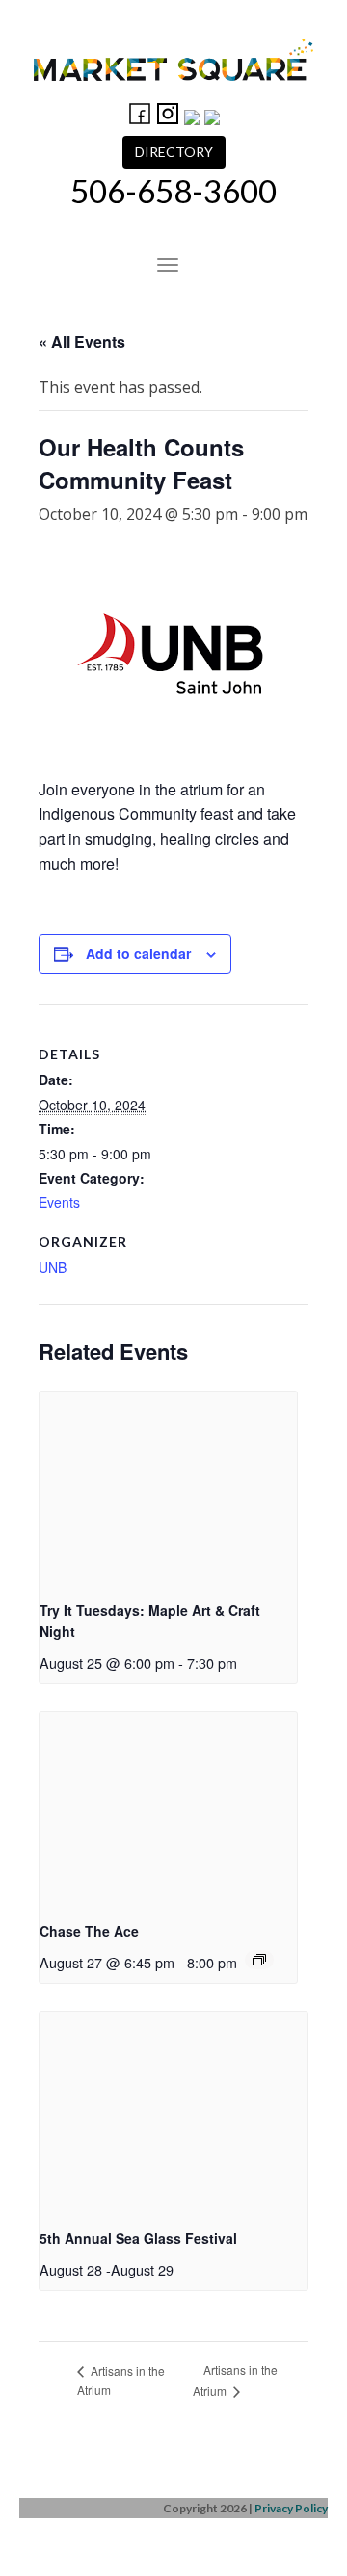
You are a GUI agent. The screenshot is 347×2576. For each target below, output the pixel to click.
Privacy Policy (291, 2508)
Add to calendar (138, 953)
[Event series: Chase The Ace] (259, 1960)
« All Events (82, 341)
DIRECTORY (174, 152)
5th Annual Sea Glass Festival (138, 2238)
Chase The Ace (89, 1931)
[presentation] (168, 1488)
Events (59, 1202)
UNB (53, 1267)
